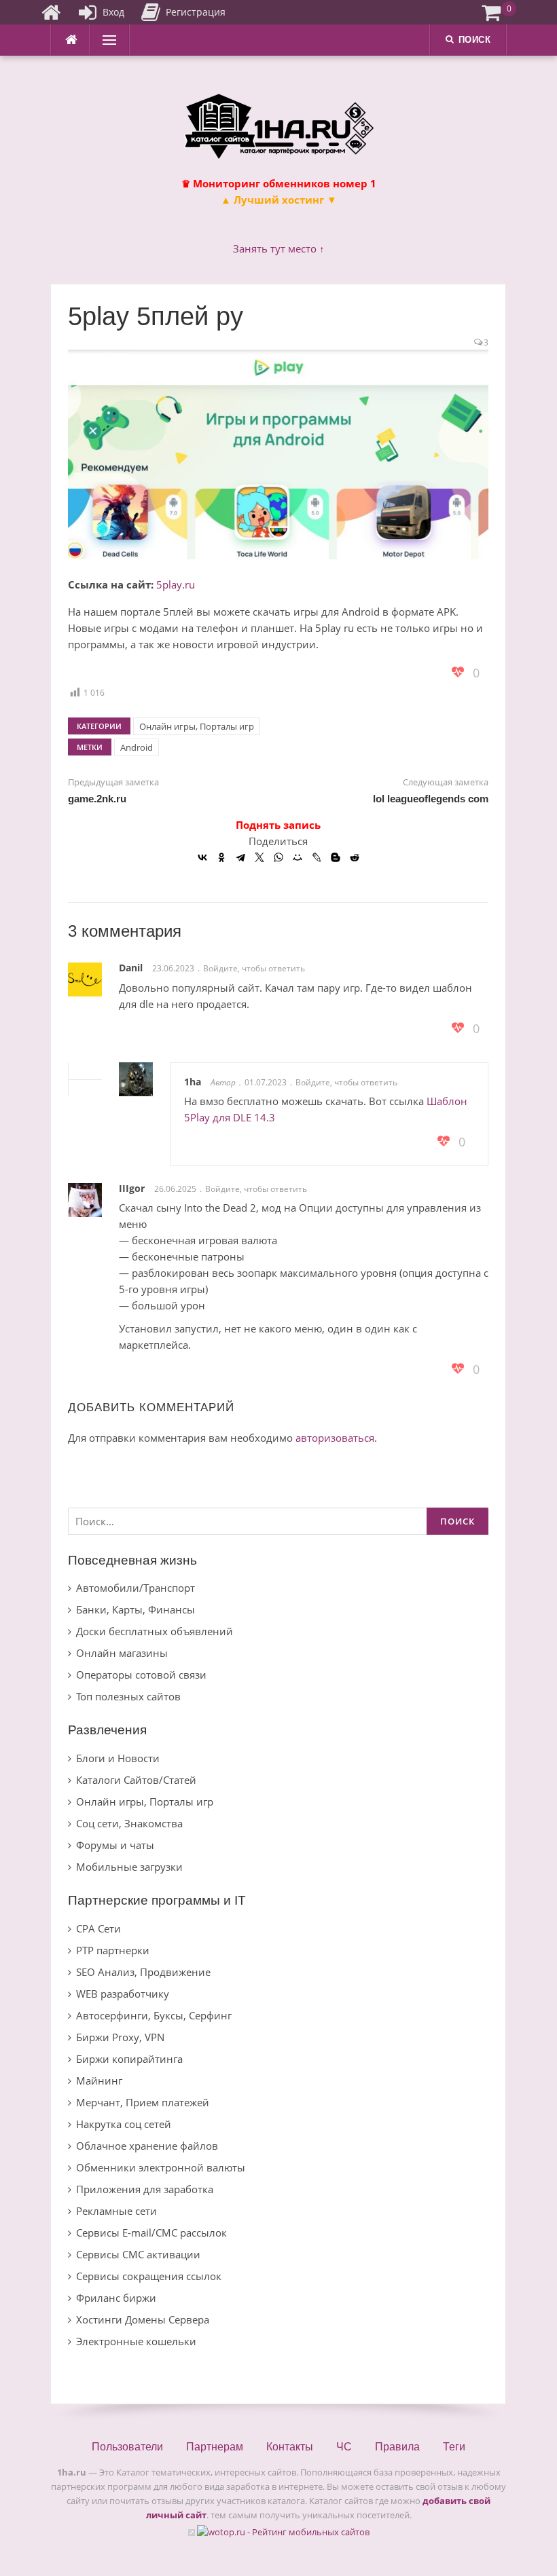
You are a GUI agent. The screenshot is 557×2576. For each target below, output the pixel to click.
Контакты (290, 2447)
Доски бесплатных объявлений (155, 1631)
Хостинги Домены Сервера (143, 2319)
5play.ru (176, 584)
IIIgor (132, 1188)
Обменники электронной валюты (161, 2167)
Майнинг (99, 2080)
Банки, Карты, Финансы (136, 1609)
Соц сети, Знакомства (129, 1823)
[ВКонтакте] (202, 857)
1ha (193, 1082)
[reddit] (355, 857)
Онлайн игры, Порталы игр (197, 726)
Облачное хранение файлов (147, 2146)
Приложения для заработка (145, 2189)
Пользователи (127, 2447)
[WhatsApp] (278, 857)
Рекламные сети (116, 2211)
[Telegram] (240, 857)
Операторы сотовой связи (141, 1675)
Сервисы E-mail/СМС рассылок (151, 2233)
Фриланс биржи (116, 2298)
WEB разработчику (123, 1994)
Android (137, 747)
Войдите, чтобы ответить (254, 968)
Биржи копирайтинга (129, 2059)
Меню (105, 40)
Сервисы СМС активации (138, 2254)
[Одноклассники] (221, 857)
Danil (131, 968)
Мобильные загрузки (129, 1867)
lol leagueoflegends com (431, 799)
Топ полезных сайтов (128, 1696)
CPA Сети (98, 1928)
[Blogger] (336, 857)
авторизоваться (335, 1438)
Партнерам (215, 2447)
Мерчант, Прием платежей (143, 2102)
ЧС (344, 2447)
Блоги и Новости (118, 1758)
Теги (454, 2447)
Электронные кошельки (136, 2341)
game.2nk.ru (97, 799)
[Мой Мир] (298, 857)
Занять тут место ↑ (279, 248)
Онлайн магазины (122, 1653)
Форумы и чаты (115, 1845)
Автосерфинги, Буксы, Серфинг (154, 2015)
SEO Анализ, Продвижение (143, 1972)
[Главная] (51, 12)
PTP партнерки (113, 1950)
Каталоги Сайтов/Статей (136, 1780)
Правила (397, 2447)
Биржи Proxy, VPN (120, 2037)
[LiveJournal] (317, 857)
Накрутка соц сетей (124, 2124)
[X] (259, 857)
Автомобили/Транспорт (136, 1588)
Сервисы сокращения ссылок (149, 2276)
